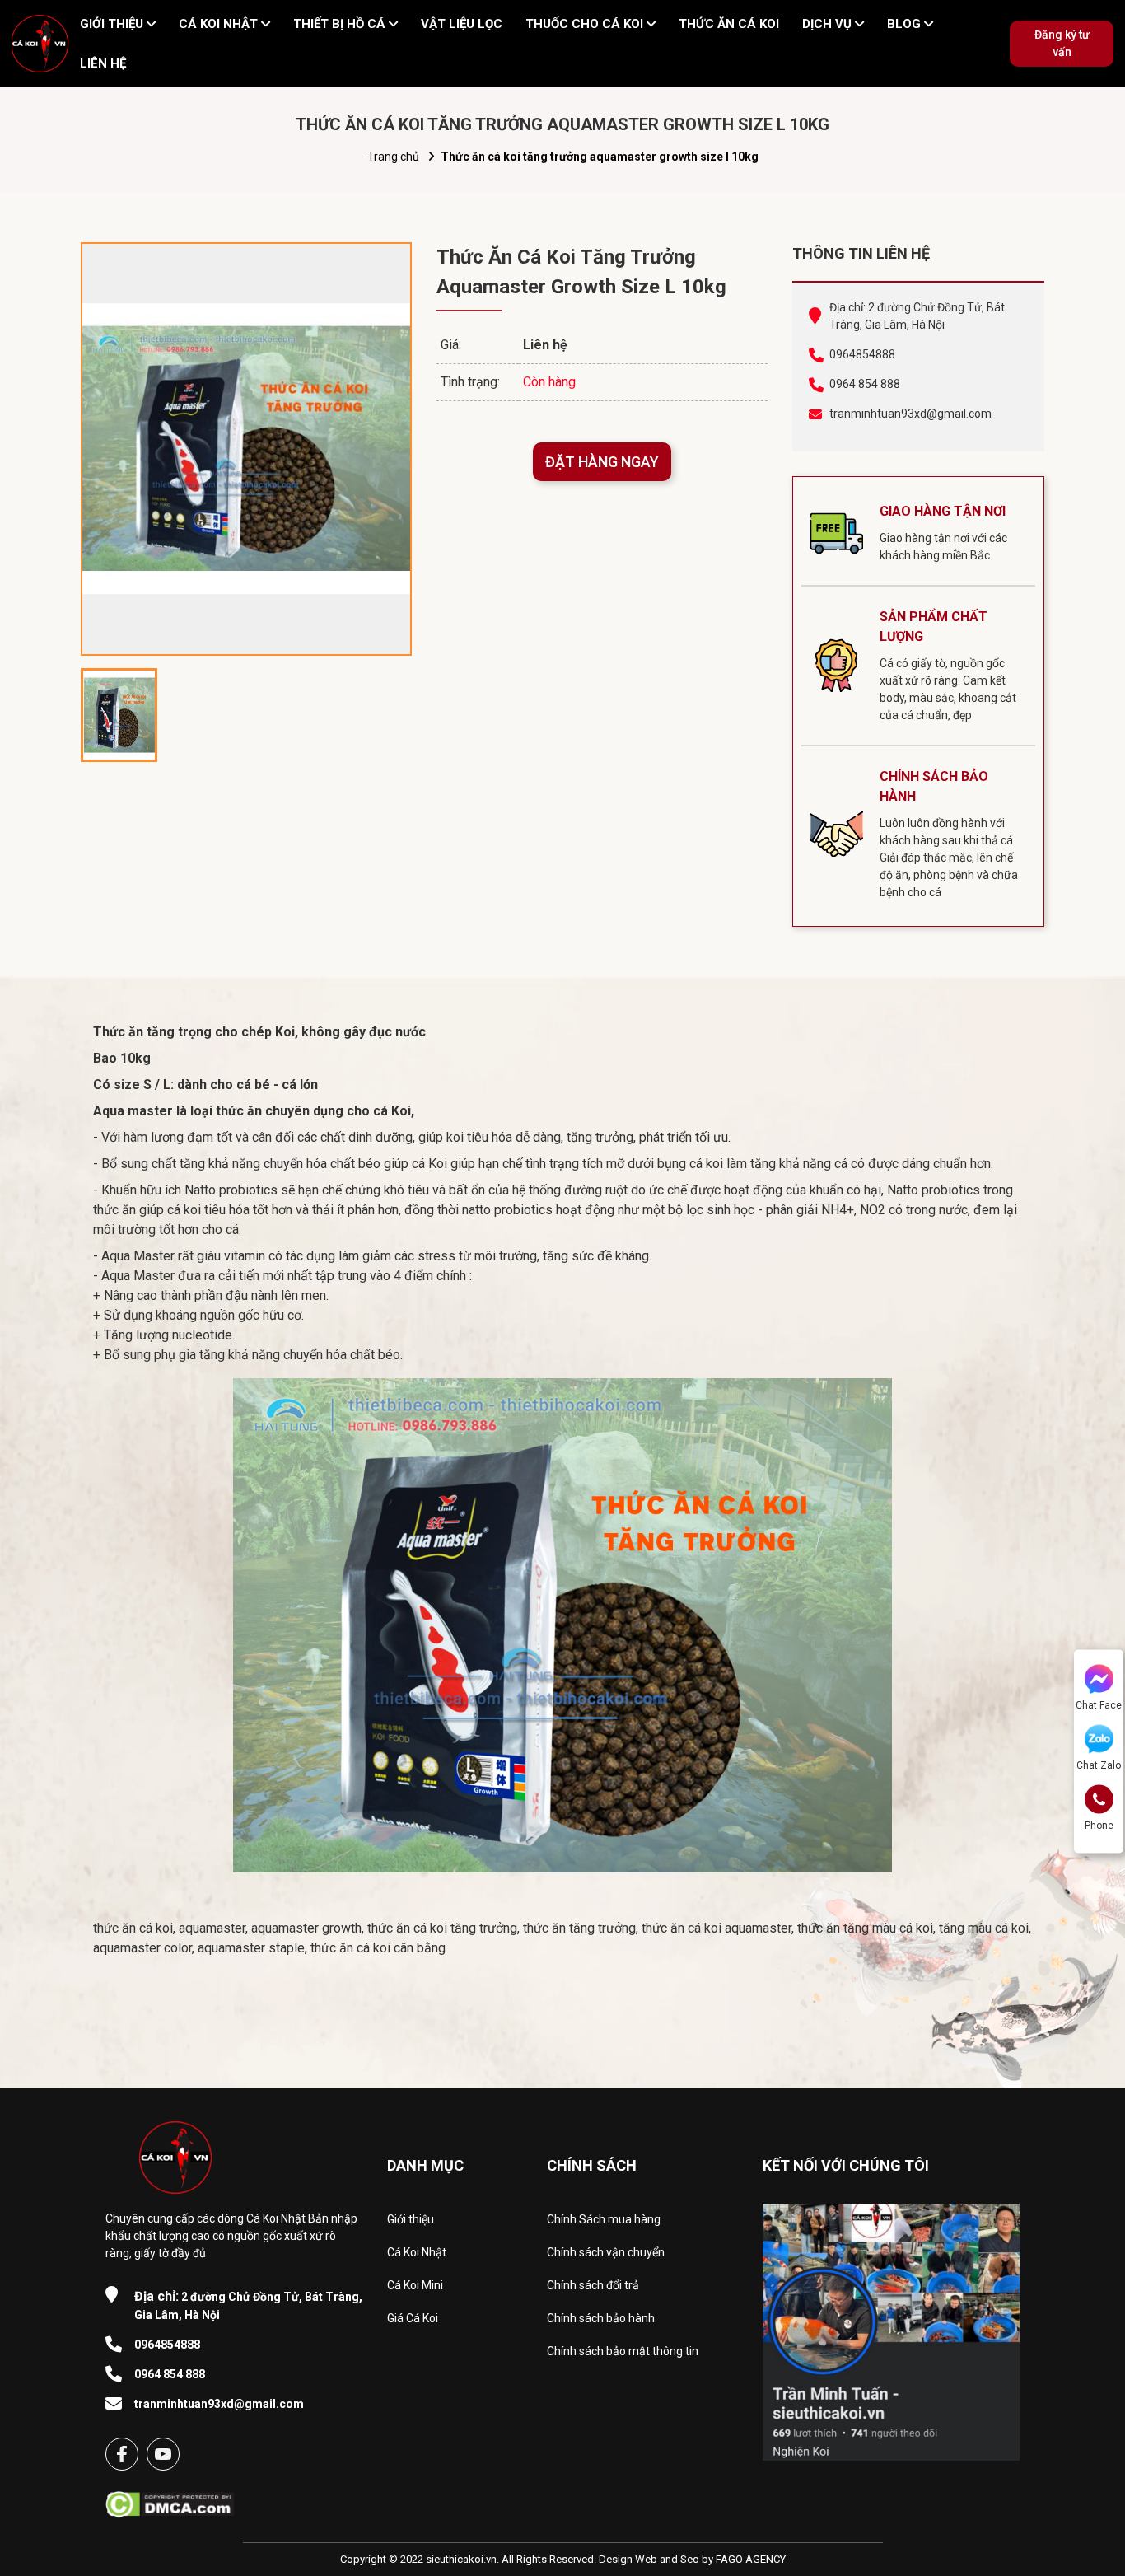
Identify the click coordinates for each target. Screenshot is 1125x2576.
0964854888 (862, 354)
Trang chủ (393, 157)
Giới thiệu (411, 2219)
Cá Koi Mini (415, 2285)
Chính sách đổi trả (593, 2285)
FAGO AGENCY (751, 2559)
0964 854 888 (865, 384)
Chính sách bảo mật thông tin (623, 2351)
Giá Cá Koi (413, 2318)
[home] (40, 44)
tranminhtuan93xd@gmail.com (910, 414)
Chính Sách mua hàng (604, 2219)
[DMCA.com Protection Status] (170, 2499)
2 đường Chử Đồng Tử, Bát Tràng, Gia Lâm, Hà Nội (248, 2305)
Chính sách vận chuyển (606, 2252)
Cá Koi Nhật (417, 2252)
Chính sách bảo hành (601, 2318)
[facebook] (122, 2454)
